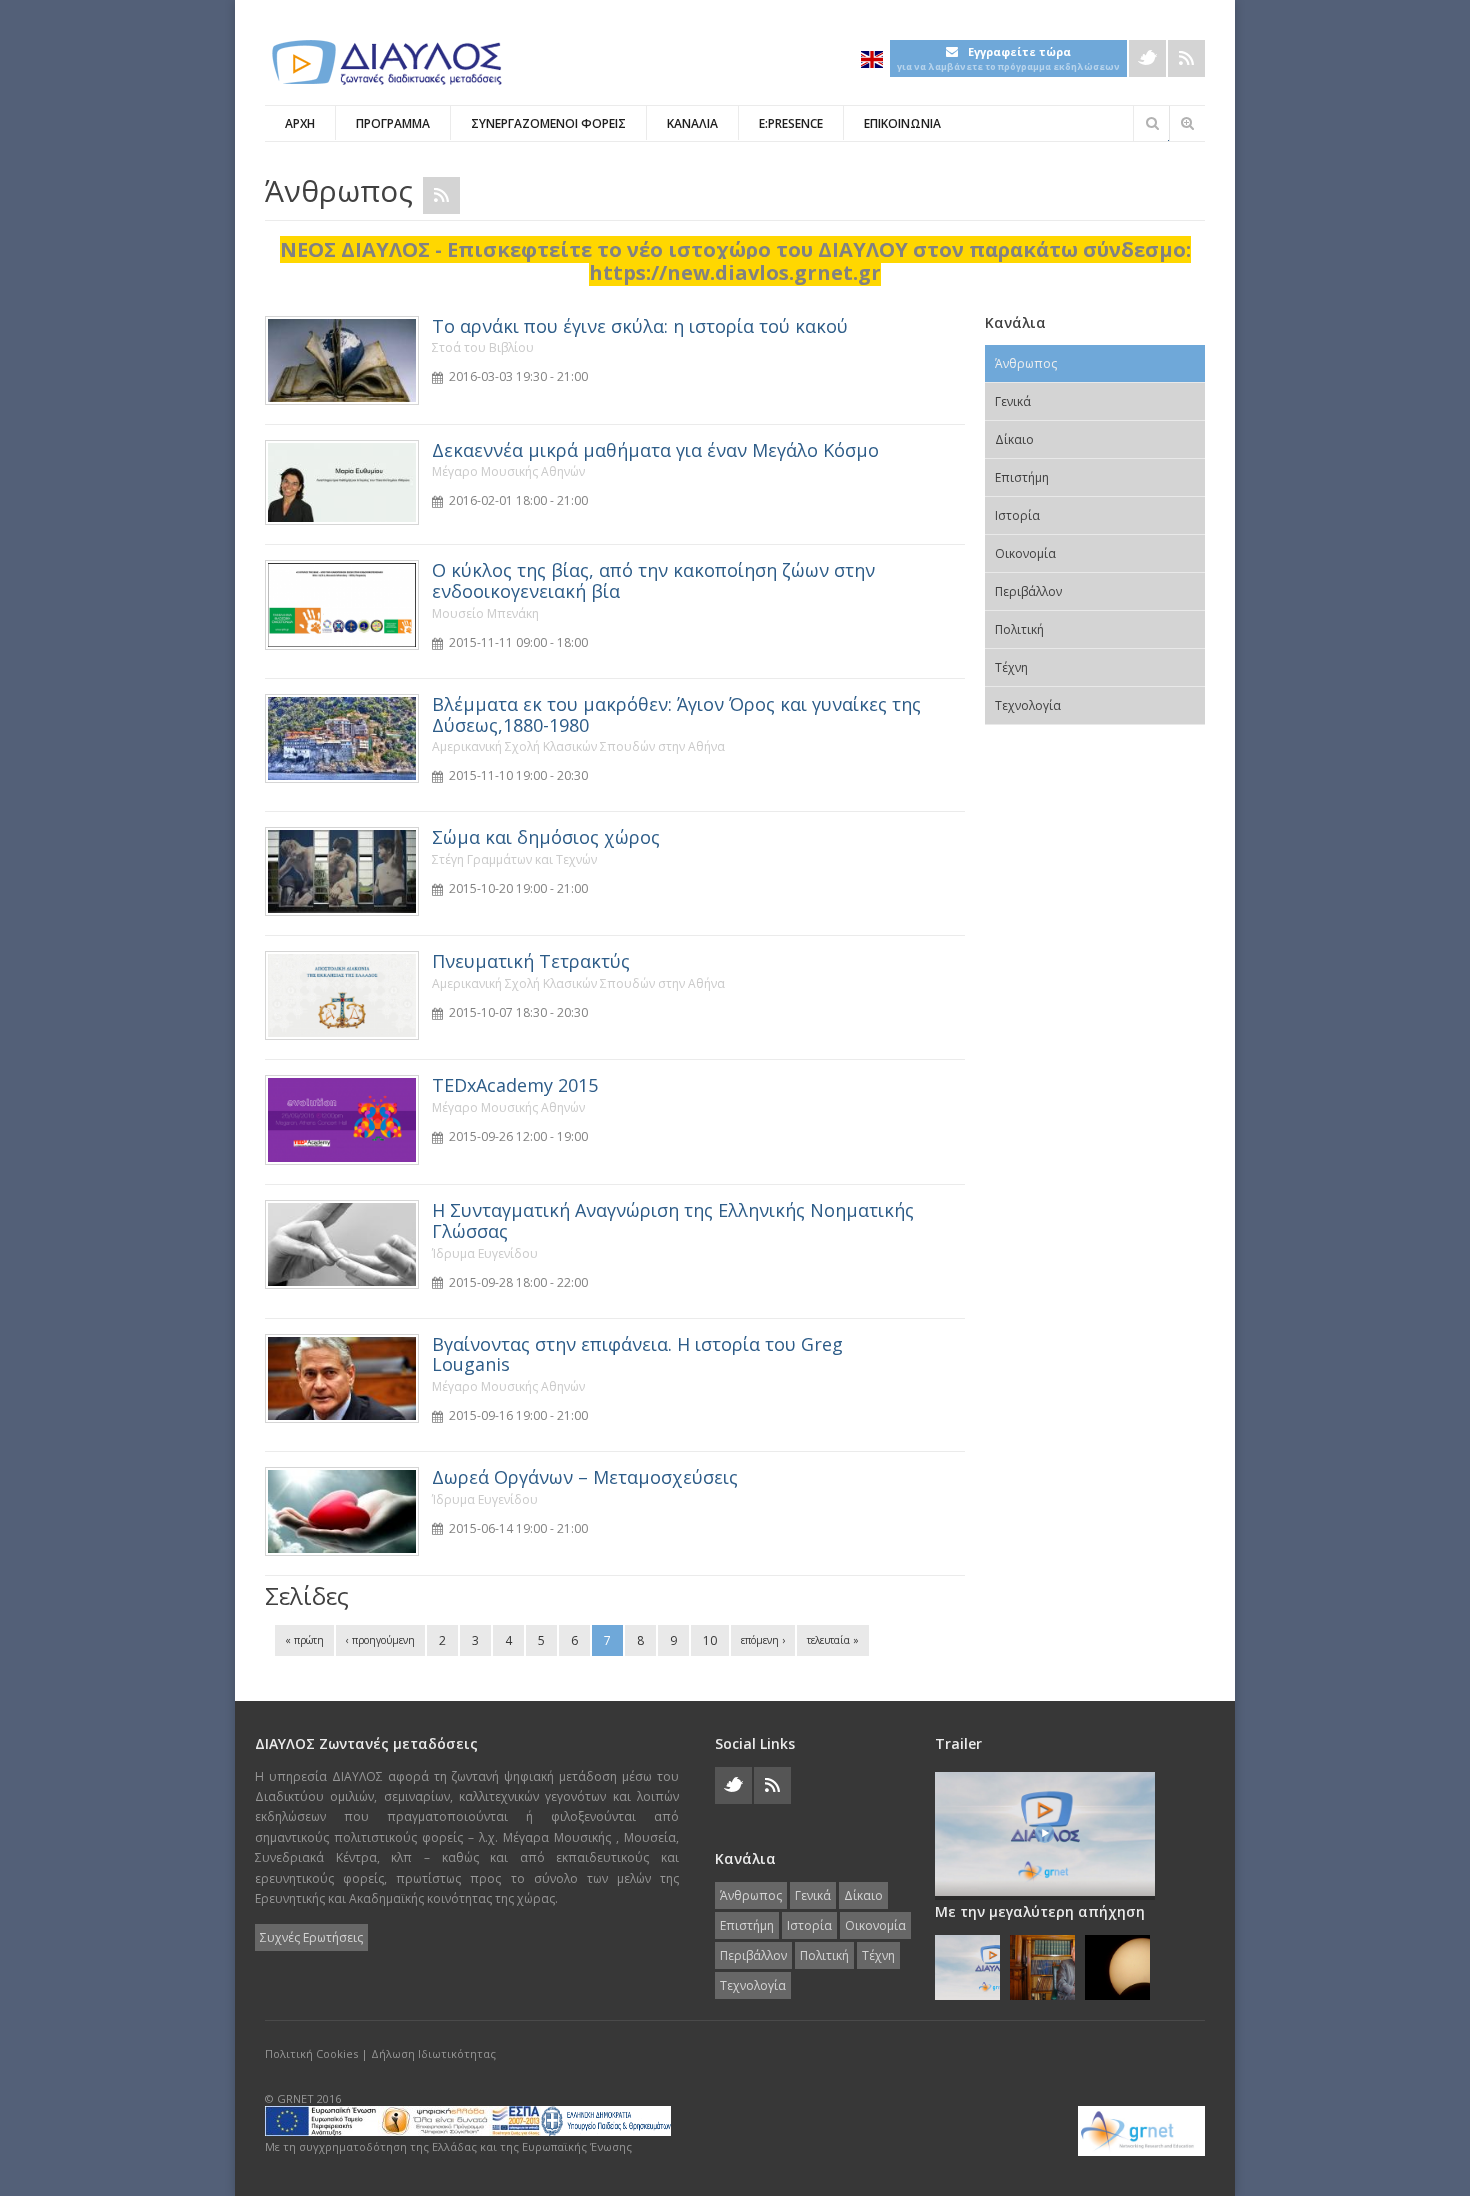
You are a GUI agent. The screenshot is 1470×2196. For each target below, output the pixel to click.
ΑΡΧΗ (300, 123)
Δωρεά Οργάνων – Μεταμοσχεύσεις (585, 1477)
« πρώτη (304, 1640)
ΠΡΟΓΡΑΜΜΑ (393, 123)
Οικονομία (1025, 553)
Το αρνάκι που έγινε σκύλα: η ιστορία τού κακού (640, 326)
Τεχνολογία (1028, 705)
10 (710, 1640)
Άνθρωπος (1026, 363)
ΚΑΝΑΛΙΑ (692, 123)
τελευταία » (833, 1640)
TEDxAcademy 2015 (515, 1085)
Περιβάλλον (1028, 591)
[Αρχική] (385, 62)
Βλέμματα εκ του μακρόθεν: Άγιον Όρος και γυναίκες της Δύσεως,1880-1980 (676, 714)
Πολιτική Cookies (311, 2053)
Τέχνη (1011, 667)
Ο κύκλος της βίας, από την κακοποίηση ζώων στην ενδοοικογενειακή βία (653, 580)
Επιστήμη (1022, 477)
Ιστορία (1017, 515)
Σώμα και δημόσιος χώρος (546, 837)
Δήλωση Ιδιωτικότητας (433, 2053)
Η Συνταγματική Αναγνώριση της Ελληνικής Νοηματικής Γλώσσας (673, 1220)
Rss (1186, 58)
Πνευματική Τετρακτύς (531, 961)
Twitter (1147, 58)
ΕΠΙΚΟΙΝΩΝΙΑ (902, 123)
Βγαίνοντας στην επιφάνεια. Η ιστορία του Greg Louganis (637, 1354)
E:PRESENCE (791, 123)
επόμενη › (763, 1640)
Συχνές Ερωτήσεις (311, 1937)
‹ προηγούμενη (380, 1640)
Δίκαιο (1014, 439)
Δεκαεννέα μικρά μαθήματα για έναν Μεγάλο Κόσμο (655, 450)
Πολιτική (1019, 629)
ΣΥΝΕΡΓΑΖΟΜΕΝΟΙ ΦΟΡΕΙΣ (548, 123)
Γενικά (1013, 401)
